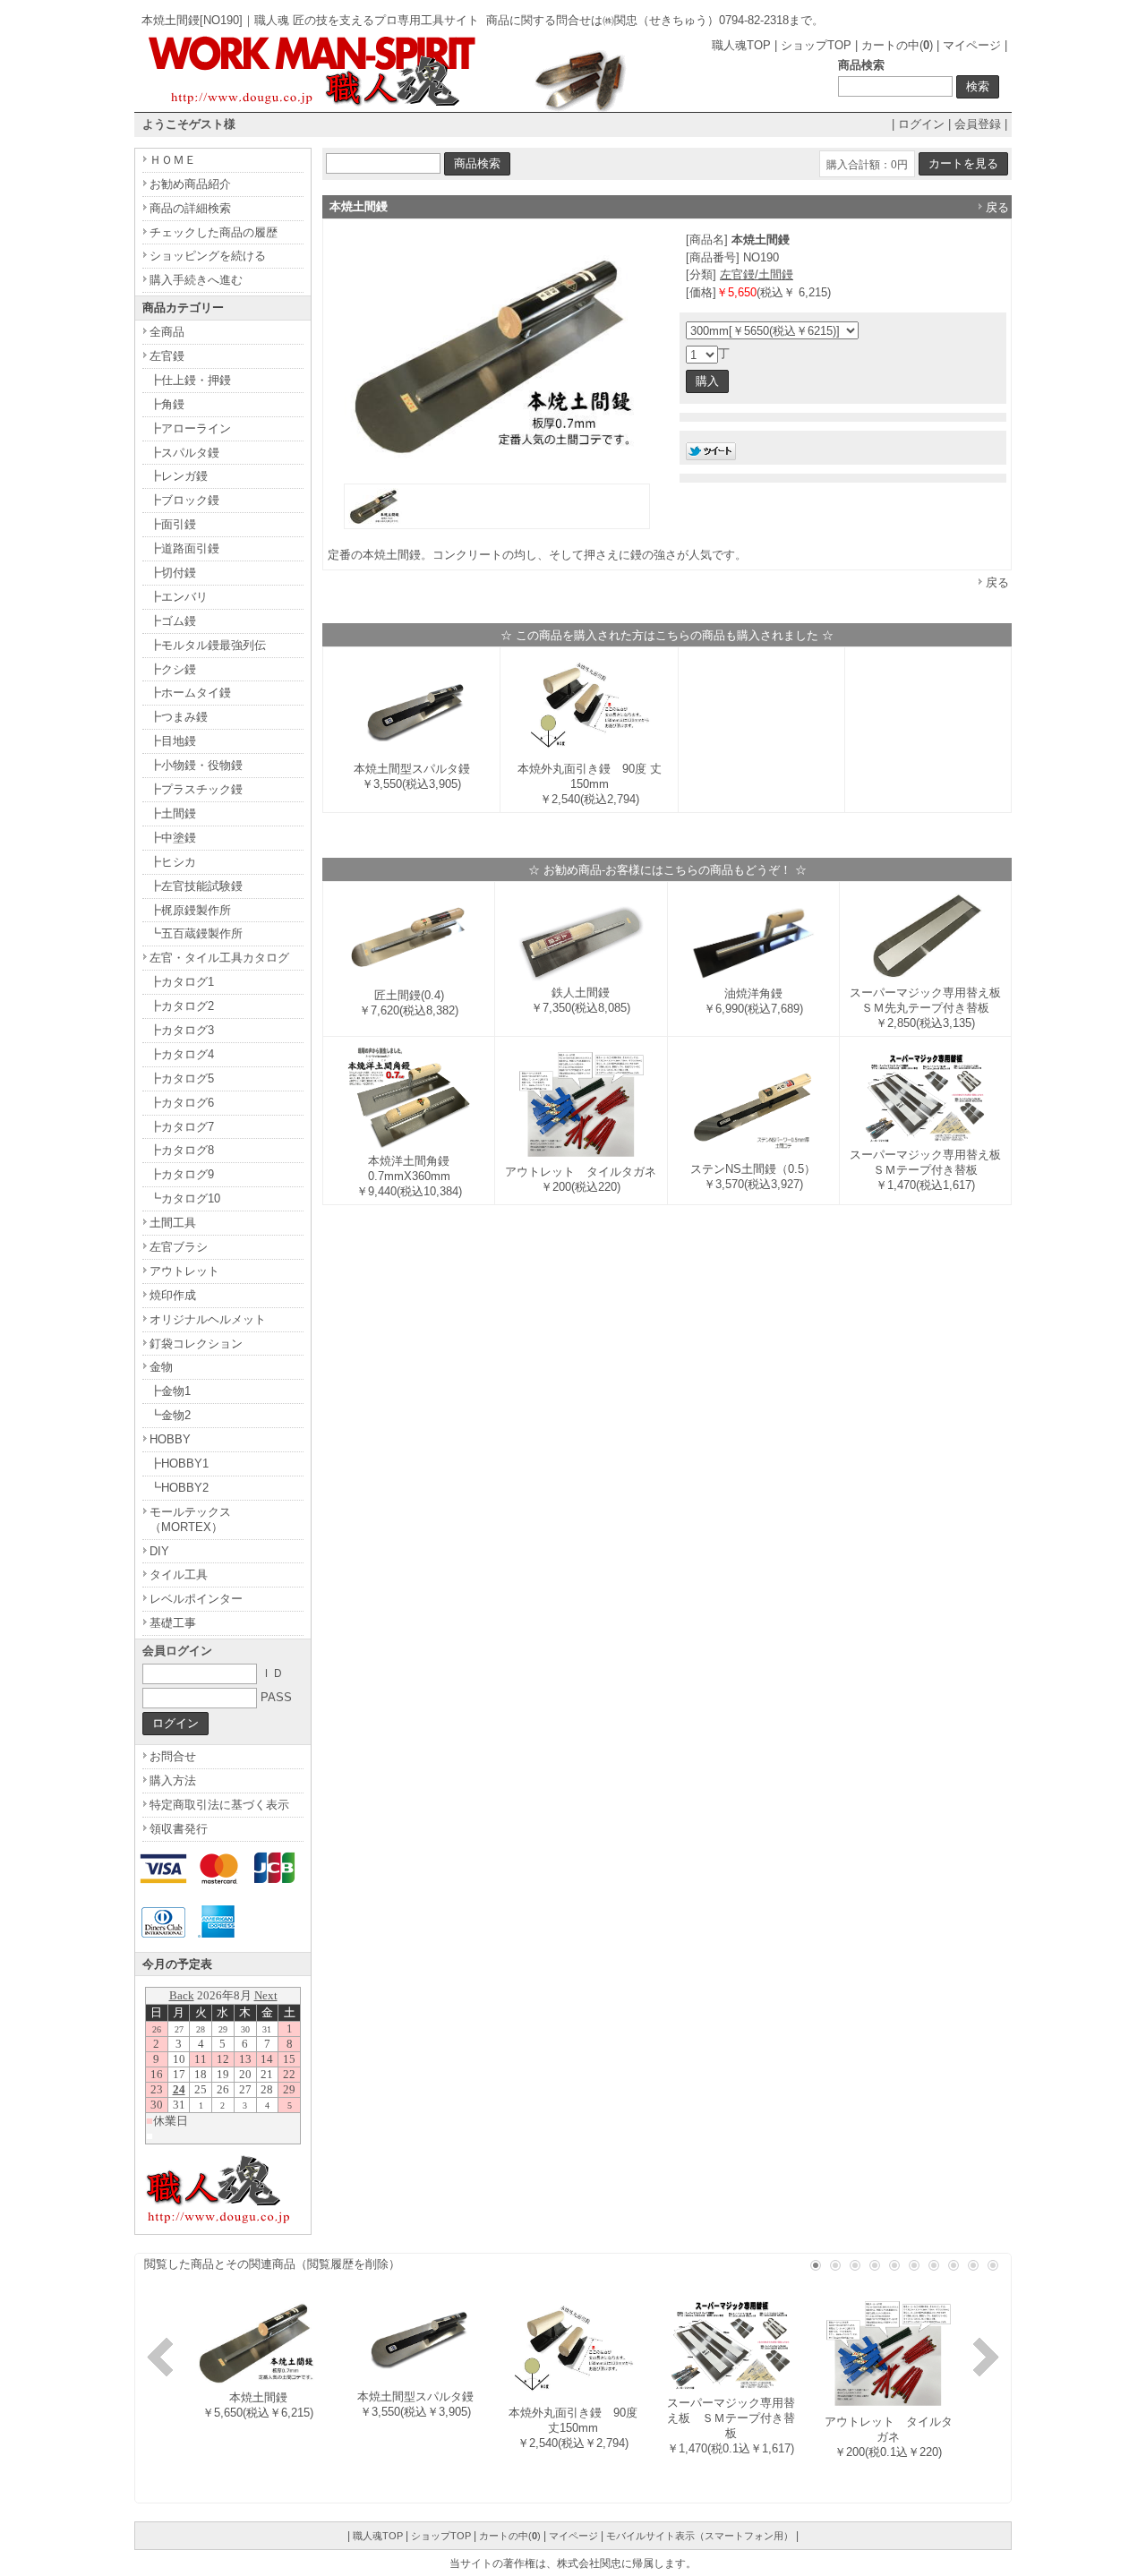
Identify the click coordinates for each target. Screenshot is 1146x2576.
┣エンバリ (179, 597)
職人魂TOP (741, 45)
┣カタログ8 (182, 1150)
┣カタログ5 (182, 1078)
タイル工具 (179, 1575)
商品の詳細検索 (190, 208)
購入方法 (173, 1780)
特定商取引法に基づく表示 (219, 1805)
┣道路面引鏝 (184, 548)
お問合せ (173, 1756)
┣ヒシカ (173, 862)
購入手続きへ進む (196, 280)
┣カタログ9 (182, 1174)
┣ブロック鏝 (184, 500)
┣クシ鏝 (173, 669)
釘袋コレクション (196, 1344)
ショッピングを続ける (208, 256)
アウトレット (184, 1271)
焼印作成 (173, 1295)
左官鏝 (167, 356)
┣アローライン (190, 428)
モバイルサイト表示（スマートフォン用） (700, 2536)
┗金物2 (170, 1415)
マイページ (972, 45)
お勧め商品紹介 (190, 184)
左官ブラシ (179, 1247)
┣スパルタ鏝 (184, 453)
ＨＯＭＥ (173, 160)
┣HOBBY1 (179, 1463)
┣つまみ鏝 (179, 717)
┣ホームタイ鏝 (190, 693)
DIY (159, 1551)
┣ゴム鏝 (173, 621)
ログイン (921, 124)
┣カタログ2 (182, 1006)
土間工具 (173, 1223)
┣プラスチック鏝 (196, 789)
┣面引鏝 (173, 524)
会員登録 (978, 124)
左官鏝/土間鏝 (757, 274)
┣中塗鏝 (173, 838)
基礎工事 (173, 1623)
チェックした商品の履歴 (214, 232)
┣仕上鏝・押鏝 (190, 380)
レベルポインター (196, 1599)
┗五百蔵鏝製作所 (196, 933)
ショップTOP (816, 45)
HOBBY (170, 1439)
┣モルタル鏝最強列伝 (208, 645)
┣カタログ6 (182, 1103)
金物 (161, 1367)
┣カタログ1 (182, 982)
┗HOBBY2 (179, 1488)
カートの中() (897, 45)
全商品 (167, 332)
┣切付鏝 (173, 573)
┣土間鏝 (173, 813)
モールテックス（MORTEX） (190, 1519)
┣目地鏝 (173, 741)
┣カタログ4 (182, 1054)
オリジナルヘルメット (208, 1319)
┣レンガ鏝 (179, 476)
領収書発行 (179, 1829)
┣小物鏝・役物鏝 (196, 765)
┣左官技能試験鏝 (196, 886)
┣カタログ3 (182, 1030)
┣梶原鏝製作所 (190, 910)
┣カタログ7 (182, 1127)
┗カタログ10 (185, 1198)
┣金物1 (170, 1391)
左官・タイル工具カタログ (219, 958)
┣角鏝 (167, 404)
